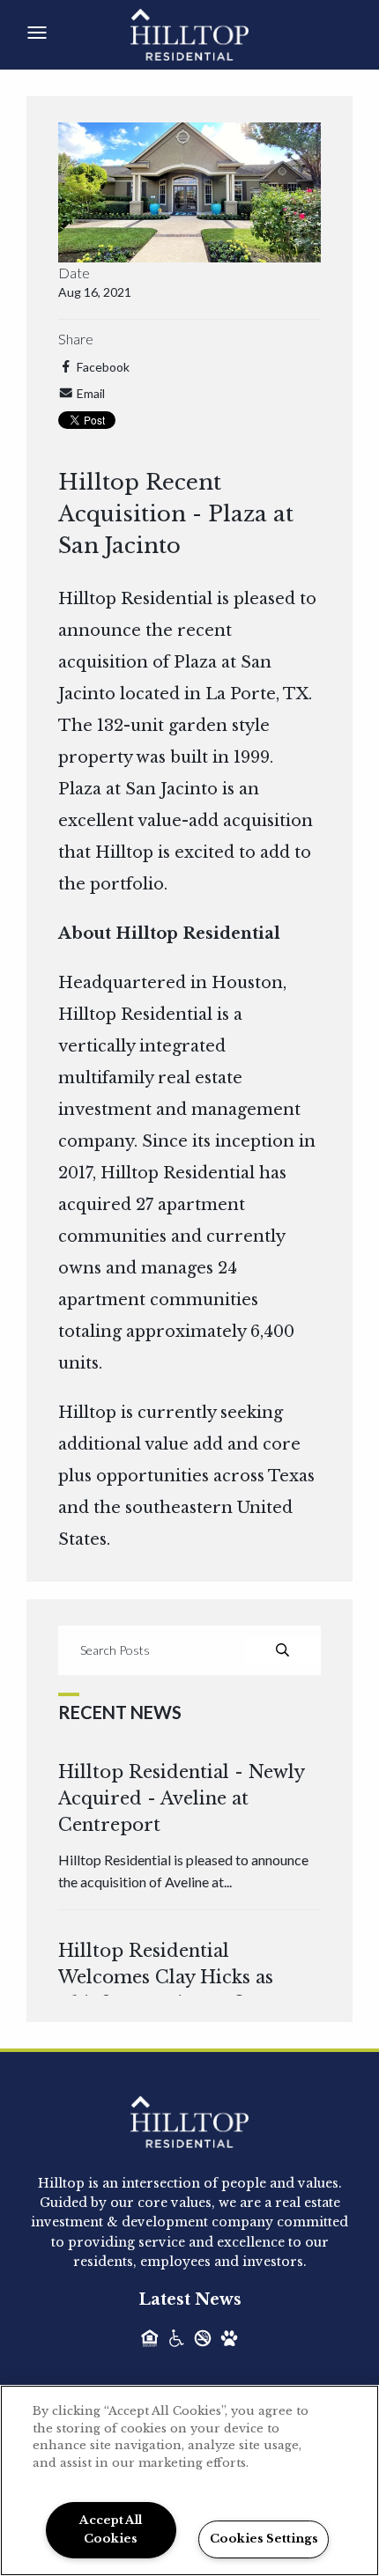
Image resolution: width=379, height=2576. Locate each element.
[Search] (282, 1650)
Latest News (190, 2299)
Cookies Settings (264, 2539)
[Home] (209, 33)
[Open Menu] (37, 33)
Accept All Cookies (111, 2529)
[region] (189, 2480)
